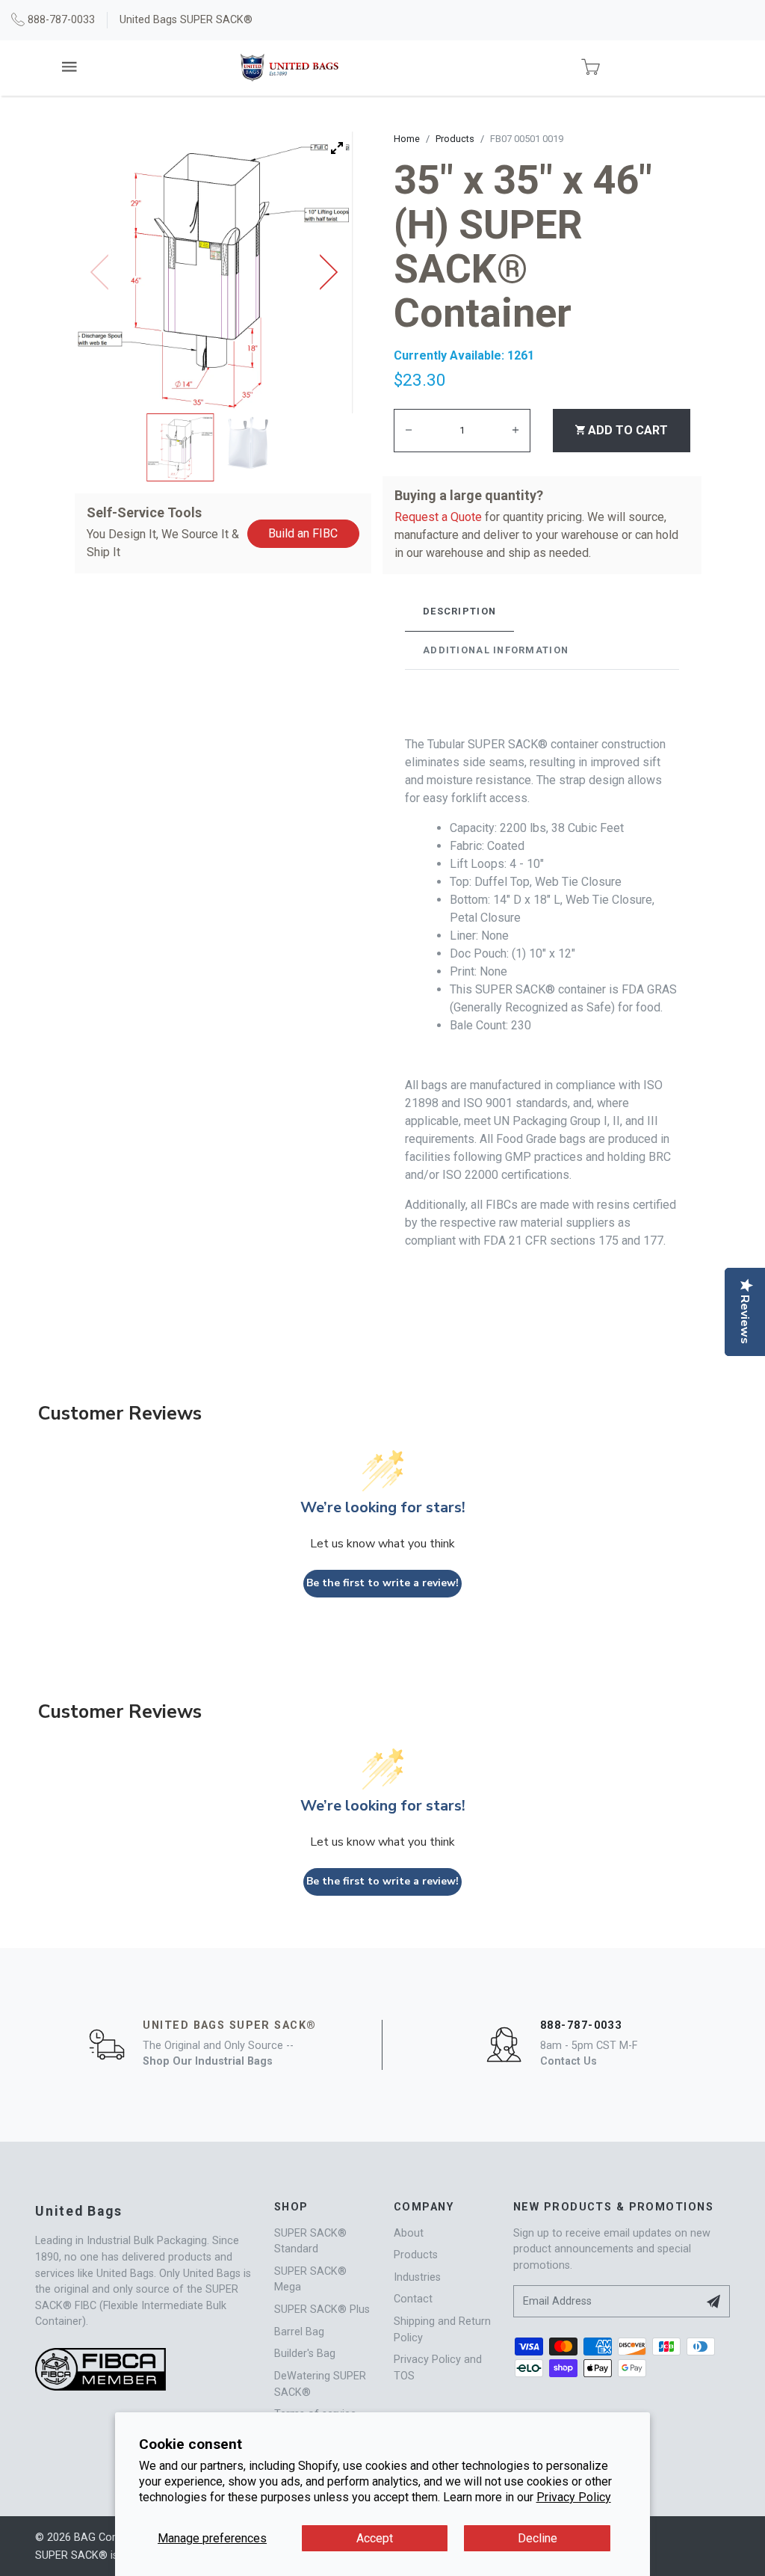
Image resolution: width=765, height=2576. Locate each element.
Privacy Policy (574, 2497)
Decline (538, 2538)
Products (455, 139)
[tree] (214, 447)
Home (407, 139)
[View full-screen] (337, 148)
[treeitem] (181, 447)
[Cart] (591, 68)
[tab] (459, 611)
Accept (375, 2538)
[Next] (323, 272)
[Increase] (515, 430)
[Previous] (105, 272)
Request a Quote (438, 517)
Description (459, 611)
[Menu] (71, 67)
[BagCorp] (289, 68)
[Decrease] (409, 430)
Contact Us (569, 2061)
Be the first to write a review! (382, 1583)
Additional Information (496, 650)
